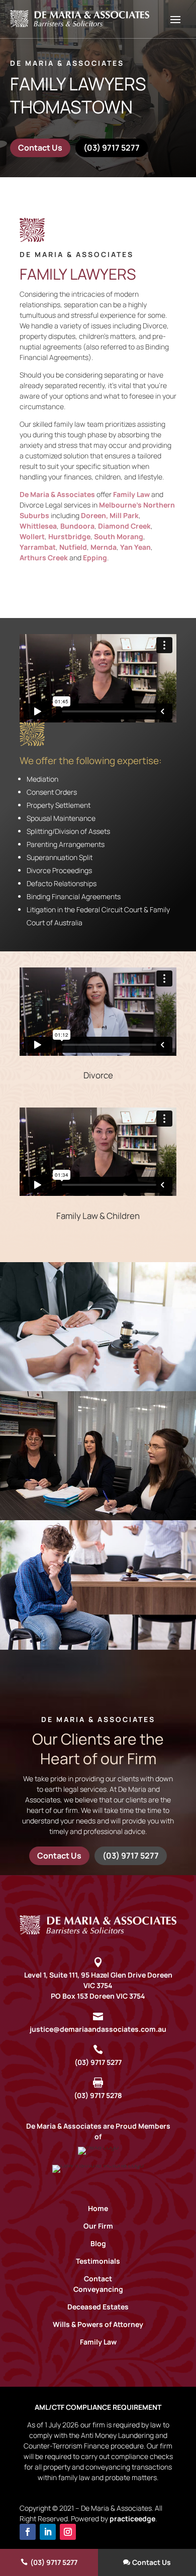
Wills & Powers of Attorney (98, 2324)
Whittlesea (38, 526)
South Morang (119, 536)
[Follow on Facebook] (28, 2532)
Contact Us (40, 148)
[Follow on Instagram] (68, 2532)
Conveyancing (98, 2289)
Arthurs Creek (44, 558)
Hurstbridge (69, 536)
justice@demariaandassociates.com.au (98, 2029)
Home (98, 2208)
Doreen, (94, 515)
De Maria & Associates (57, 494)
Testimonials (98, 2261)
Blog (98, 2243)
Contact (98, 2279)
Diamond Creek (124, 526)
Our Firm (98, 2226)
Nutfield (73, 547)
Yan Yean (135, 547)
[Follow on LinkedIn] (48, 2532)
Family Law (131, 494)
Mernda (104, 547)
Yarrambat (38, 547)
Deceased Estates (98, 2307)
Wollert (32, 536)
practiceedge (132, 2519)
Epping (95, 558)
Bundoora (77, 526)
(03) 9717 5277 (112, 148)
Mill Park (124, 515)
